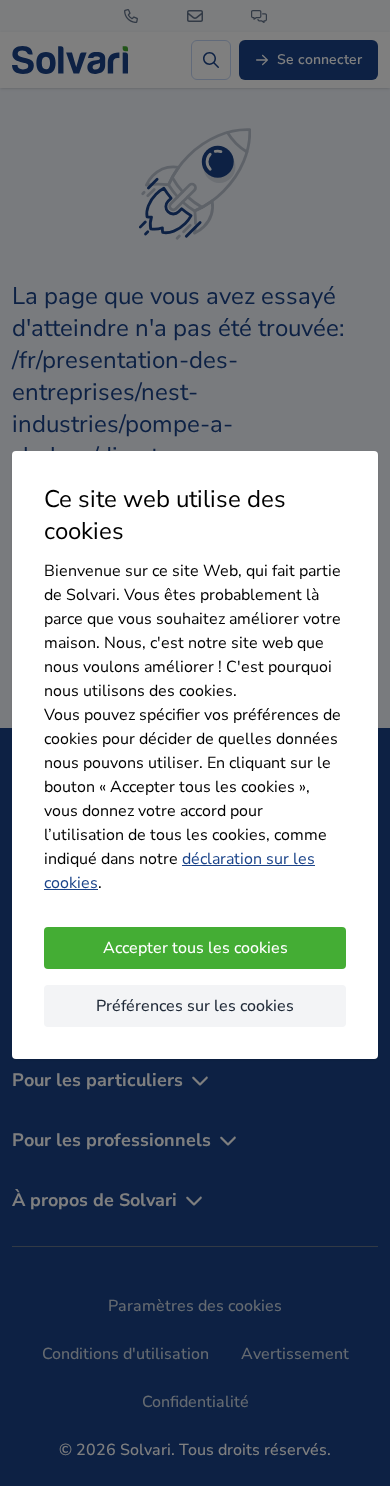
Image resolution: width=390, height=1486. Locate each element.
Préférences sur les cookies (195, 1006)
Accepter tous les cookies (195, 948)
